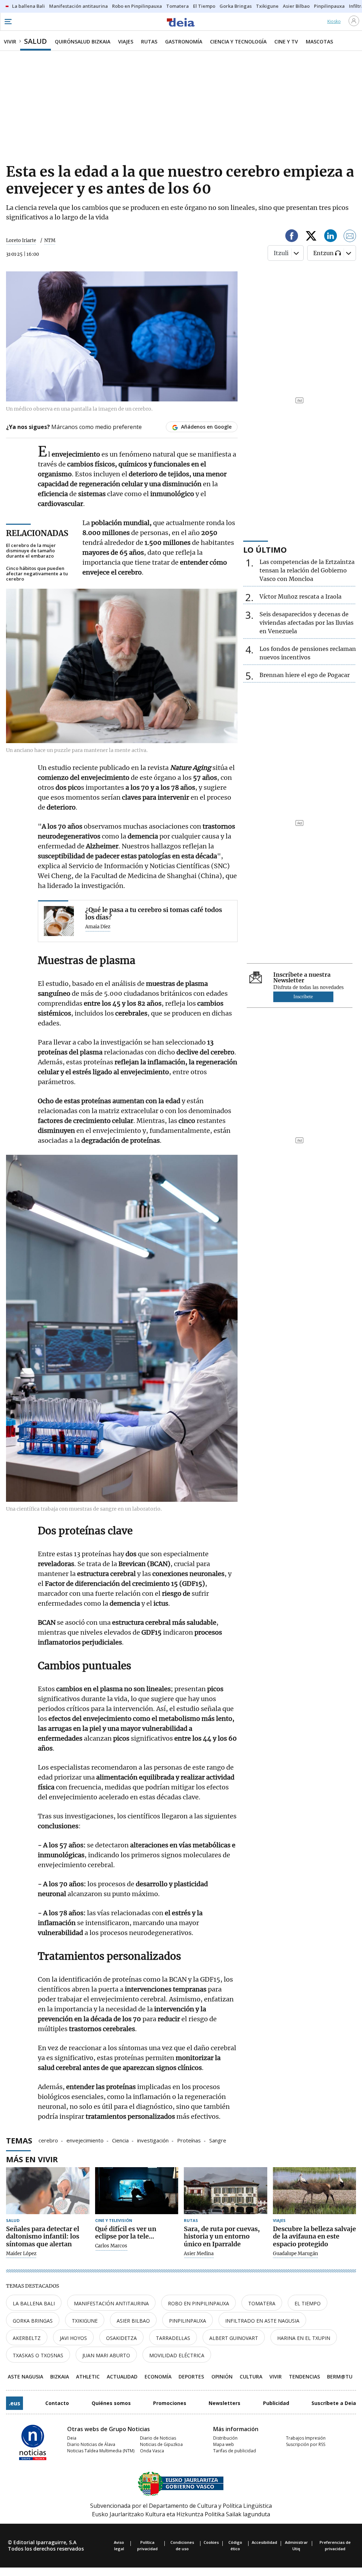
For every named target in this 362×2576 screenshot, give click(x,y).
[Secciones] (8, 22)
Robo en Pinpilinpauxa (198, 2303)
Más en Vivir (32, 2159)
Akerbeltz (27, 2338)
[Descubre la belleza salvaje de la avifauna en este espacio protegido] (315, 2191)
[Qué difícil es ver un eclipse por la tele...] (137, 2191)
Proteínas (189, 2140)
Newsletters (224, 2403)
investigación (153, 2140)
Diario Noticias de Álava (91, 2444)
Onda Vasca (152, 2451)
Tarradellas (173, 2338)
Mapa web (224, 2444)
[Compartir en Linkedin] (331, 237)
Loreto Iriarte (21, 240)
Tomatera (262, 2303)
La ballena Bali (34, 2303)
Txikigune (85, 2321)
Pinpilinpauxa (188, 2321)
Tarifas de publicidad (235, 2451)
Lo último (265, 549)
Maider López (21, 2254)
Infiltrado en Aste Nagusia (262, 2321)
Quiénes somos (111, 2403)
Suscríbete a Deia (334, 2403)
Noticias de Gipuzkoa (161, 2444)
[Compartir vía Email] (350, 237)
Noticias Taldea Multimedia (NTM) (101, 2451)
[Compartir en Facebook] (292, 237)
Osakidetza (121, 2338)
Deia (72, 2438)
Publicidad (276, 2403)
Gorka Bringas (33, 2321)
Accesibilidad (264, 2542)
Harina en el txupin (304, 2338)
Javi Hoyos (73, 2338)
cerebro (48, 2140)
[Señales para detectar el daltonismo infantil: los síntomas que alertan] (48, 2191)
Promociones (170, 2403)
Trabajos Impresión (306, 2438)
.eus (14, 2403)
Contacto (57, 2403)
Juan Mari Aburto (106, 2355)
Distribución (225, 2438)
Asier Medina (199, 2254)
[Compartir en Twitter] (311, 237)
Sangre (218, 2140)
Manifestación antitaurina (111, 2303)
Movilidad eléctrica (177, 2355)
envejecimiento (85, 2140)
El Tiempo (308, 2303)
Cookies (211, 2542)
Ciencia (120, 2140)
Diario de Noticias (158, 2438)
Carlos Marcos (111, 2246)
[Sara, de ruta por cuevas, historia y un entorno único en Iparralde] (226, 2191)
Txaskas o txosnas (38, 2355)
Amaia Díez (98, 927)
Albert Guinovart (234, 2338)
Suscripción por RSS (306, 2444)
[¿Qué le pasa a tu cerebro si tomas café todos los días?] (59, 921)
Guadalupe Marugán (296, 2254)
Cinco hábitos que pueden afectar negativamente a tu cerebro (37, 574)
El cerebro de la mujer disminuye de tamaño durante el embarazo (31, 551)
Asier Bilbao (133, 2321)
